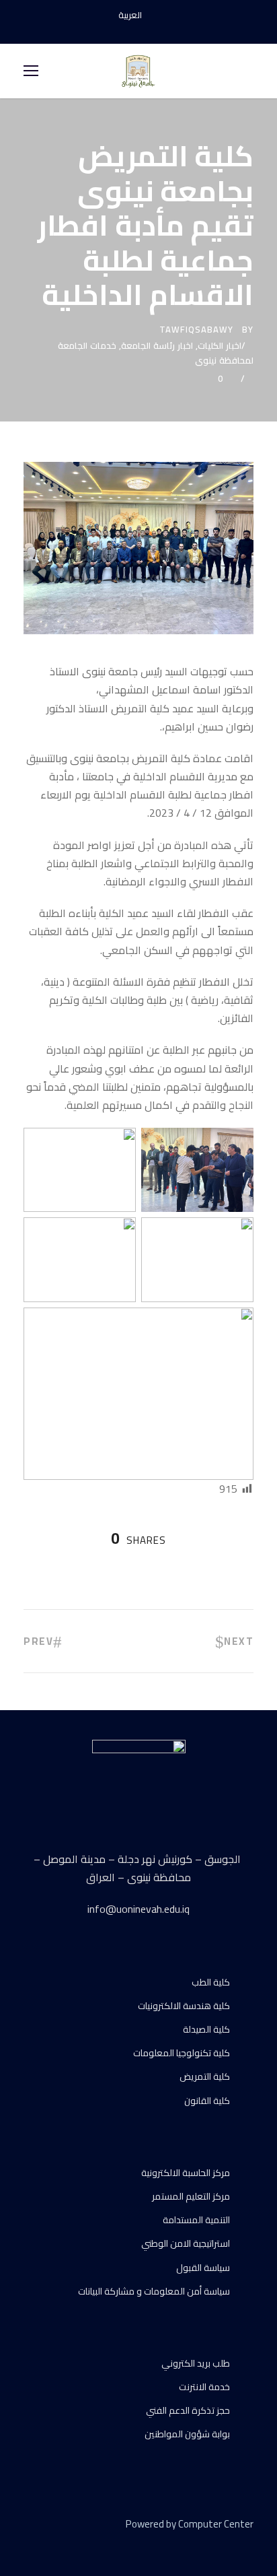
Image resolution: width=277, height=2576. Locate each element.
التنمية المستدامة (196, 2220)
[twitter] (76, 2543)
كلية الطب (211, 1982)
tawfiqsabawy (196, 329)
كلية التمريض (205, 2076)
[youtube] (138, 30)
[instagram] (162, 30)
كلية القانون (207, 2101)
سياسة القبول (203, 2268)
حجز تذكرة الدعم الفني (188, 2410)
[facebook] (115, 30)
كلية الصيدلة (206, 2029)
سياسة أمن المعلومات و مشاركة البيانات (154, 2291)
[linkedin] (52, 2543)
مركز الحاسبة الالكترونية (186, 2173)
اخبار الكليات (220, 345)
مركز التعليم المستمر (191, 2196)
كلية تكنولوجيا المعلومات (182, 2053)
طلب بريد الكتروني (196, 2363)
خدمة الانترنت (204, 2387)
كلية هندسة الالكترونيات (184, 2006)
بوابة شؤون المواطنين (187, 2434)
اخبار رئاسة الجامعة (157, 345)
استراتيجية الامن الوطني (186, 2243)
